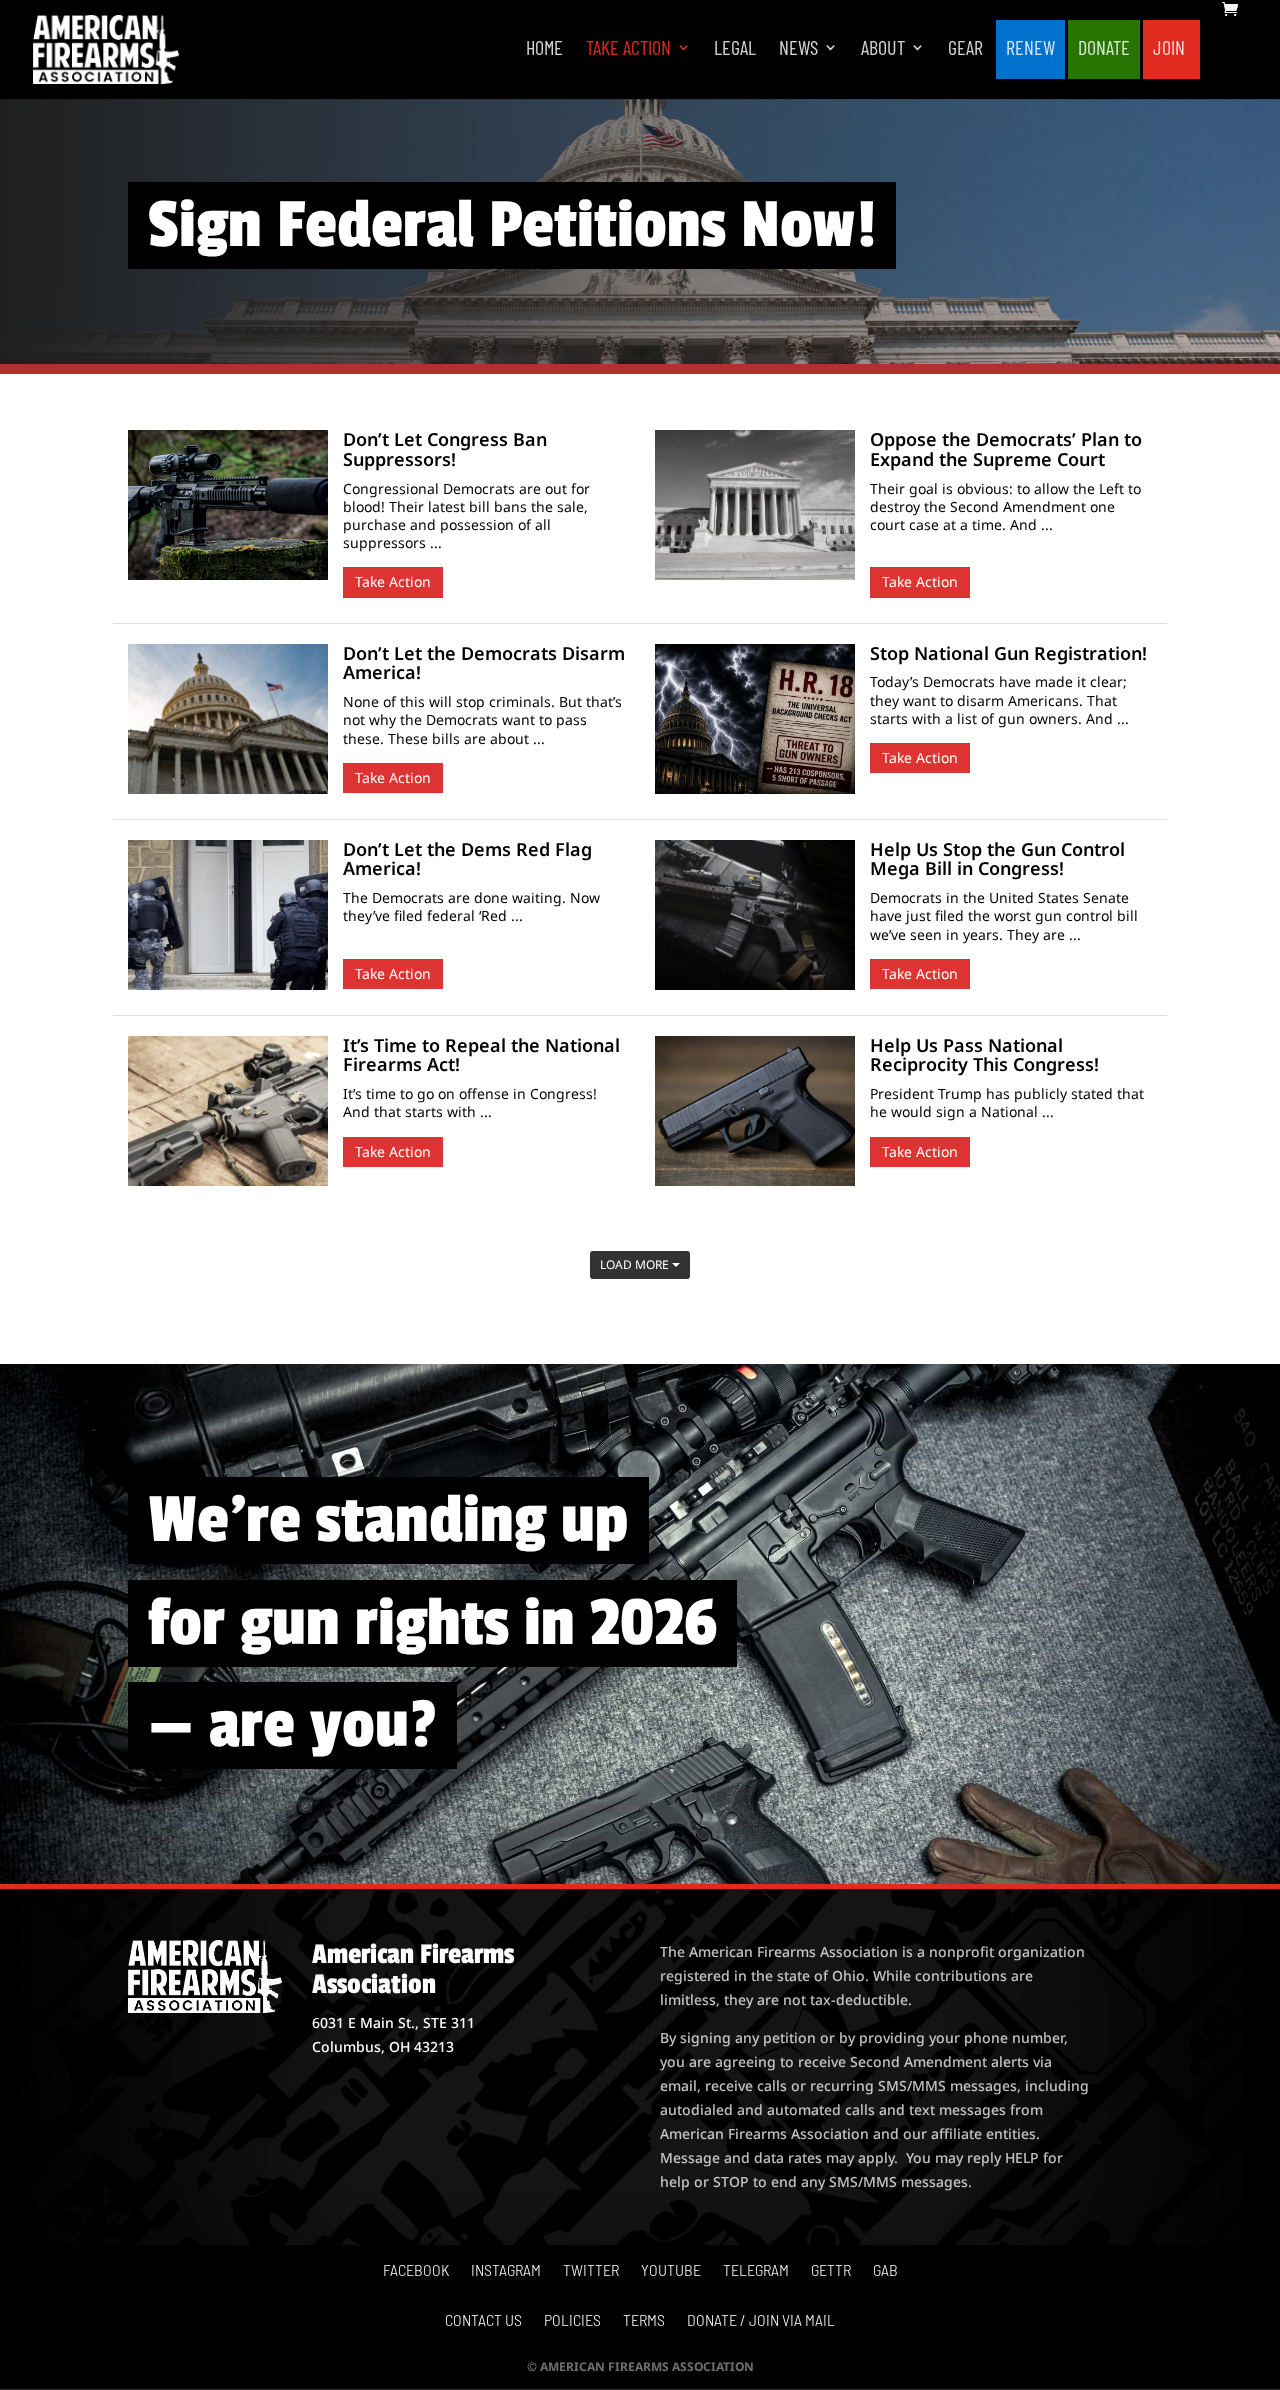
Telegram (756, 2271)
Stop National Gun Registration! (1008, 653)
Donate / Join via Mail (761, 2321)
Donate (1104, 49)
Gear (965, 49)
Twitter (591, 2271)
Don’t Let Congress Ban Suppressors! (445, 449)
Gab (885, 2271)
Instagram (506, 2271)
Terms (644, 2321)
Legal (735, 49)
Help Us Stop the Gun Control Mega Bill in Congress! (997, 859)
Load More (636, 1264)
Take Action (628, 49)
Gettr (831, 2271)
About (883, 49)
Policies (572, 2321)
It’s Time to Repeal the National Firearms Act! (481, 1055)
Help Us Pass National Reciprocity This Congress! (984, 1055)
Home (544, 49)
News (798, 49)
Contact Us (483, 2321)
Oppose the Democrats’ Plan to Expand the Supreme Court (1006, 449)
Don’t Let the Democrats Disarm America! (484, 663)
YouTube (671, 2271)
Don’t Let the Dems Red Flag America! (467, 859)
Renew (1030, 49)
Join (1169, 49)
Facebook (416, 2271)
